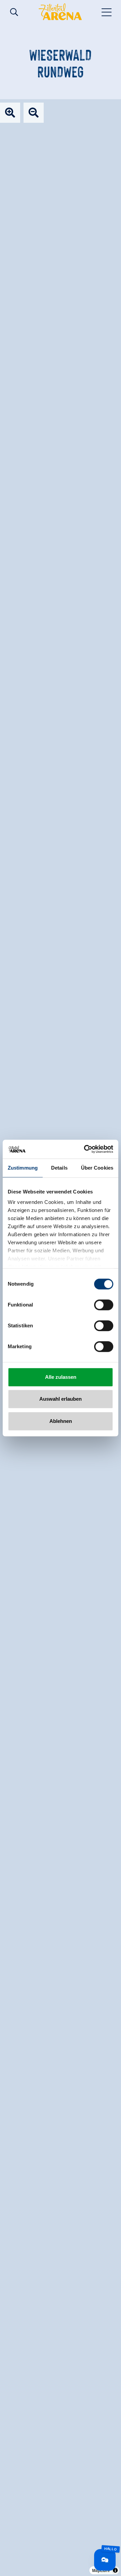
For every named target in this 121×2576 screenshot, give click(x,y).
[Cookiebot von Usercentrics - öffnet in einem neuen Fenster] (85, 1149)
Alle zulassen (61, 1377)
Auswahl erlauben (61, 1399)
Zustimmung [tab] (23, 1168)
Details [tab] (59, 1168)
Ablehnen (61, 1421)
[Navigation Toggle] (107, 12)
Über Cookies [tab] (97, 1168)
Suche (14, 12)
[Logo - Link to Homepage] (60, 12)
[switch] (104, 1305)
